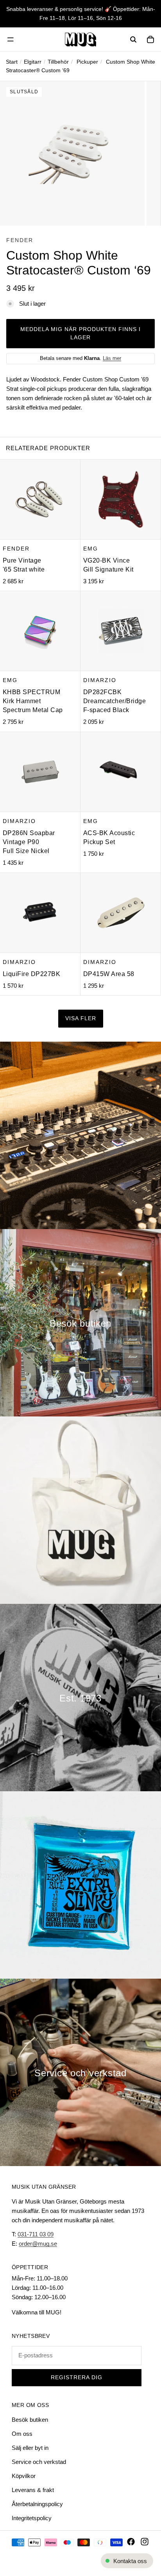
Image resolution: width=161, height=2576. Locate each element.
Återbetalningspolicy (37, 2504)
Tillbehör (58, 62)
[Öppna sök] (133, 39)
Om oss (22, 2434)
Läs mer (112, 358)
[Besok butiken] (80, 1323)
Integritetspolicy (32, 2518)
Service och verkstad (39, 2462)
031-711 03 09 (36, 2234)
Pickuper (87, 62)
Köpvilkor (24, 2476)
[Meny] (11, 39)
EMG (91, 549)
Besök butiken (30, 2420)
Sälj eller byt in (30, 2448)
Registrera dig (77, 2377)
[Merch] (80, 1510)
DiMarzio (100, 680)
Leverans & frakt (33, 2490)
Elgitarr (33, 62)
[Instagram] (145, 2542)
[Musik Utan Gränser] (80, 39)
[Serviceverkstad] (80, 2072)
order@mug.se (38, 2244)
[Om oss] (80, 1698)
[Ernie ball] (80, 1885)
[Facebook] (131, 2542)
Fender (20, 240)
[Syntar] (80, 1135)
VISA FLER (81, 1018)
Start (12, 62)
